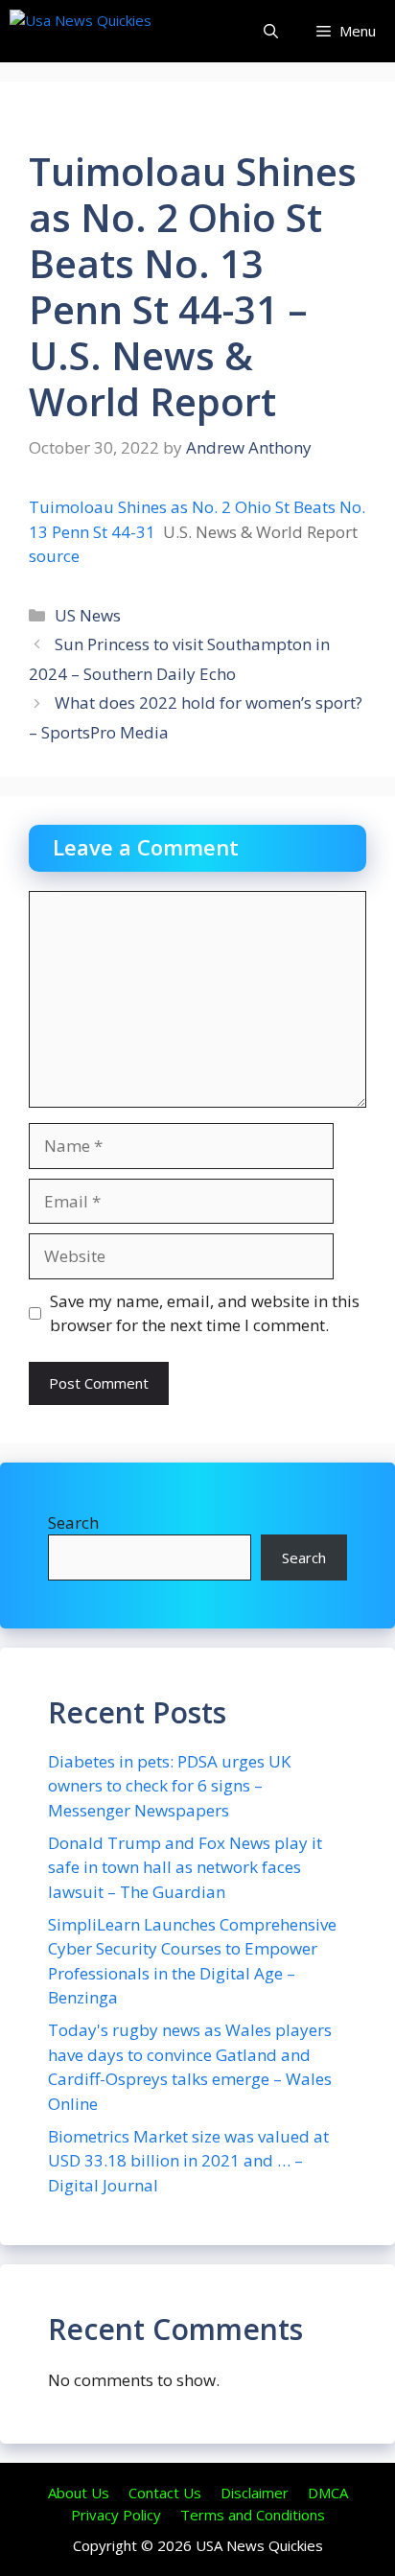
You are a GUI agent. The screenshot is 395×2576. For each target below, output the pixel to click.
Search (73, 1522)
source (54, 556)
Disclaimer (255, 2493)
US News (88, 615)
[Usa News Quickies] (117, 31)
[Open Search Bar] (271, 31)
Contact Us (165, 2493)
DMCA (328, 2493)
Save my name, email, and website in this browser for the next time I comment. (205, 1313)
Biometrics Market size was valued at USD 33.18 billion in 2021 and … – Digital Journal (188, 2161)
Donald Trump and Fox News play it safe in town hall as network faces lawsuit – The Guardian (185, 1867)
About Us (79, 2493)
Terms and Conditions (253, 2515)
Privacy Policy (116, 2515)
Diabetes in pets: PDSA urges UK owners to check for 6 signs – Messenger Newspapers (169, 1786)
